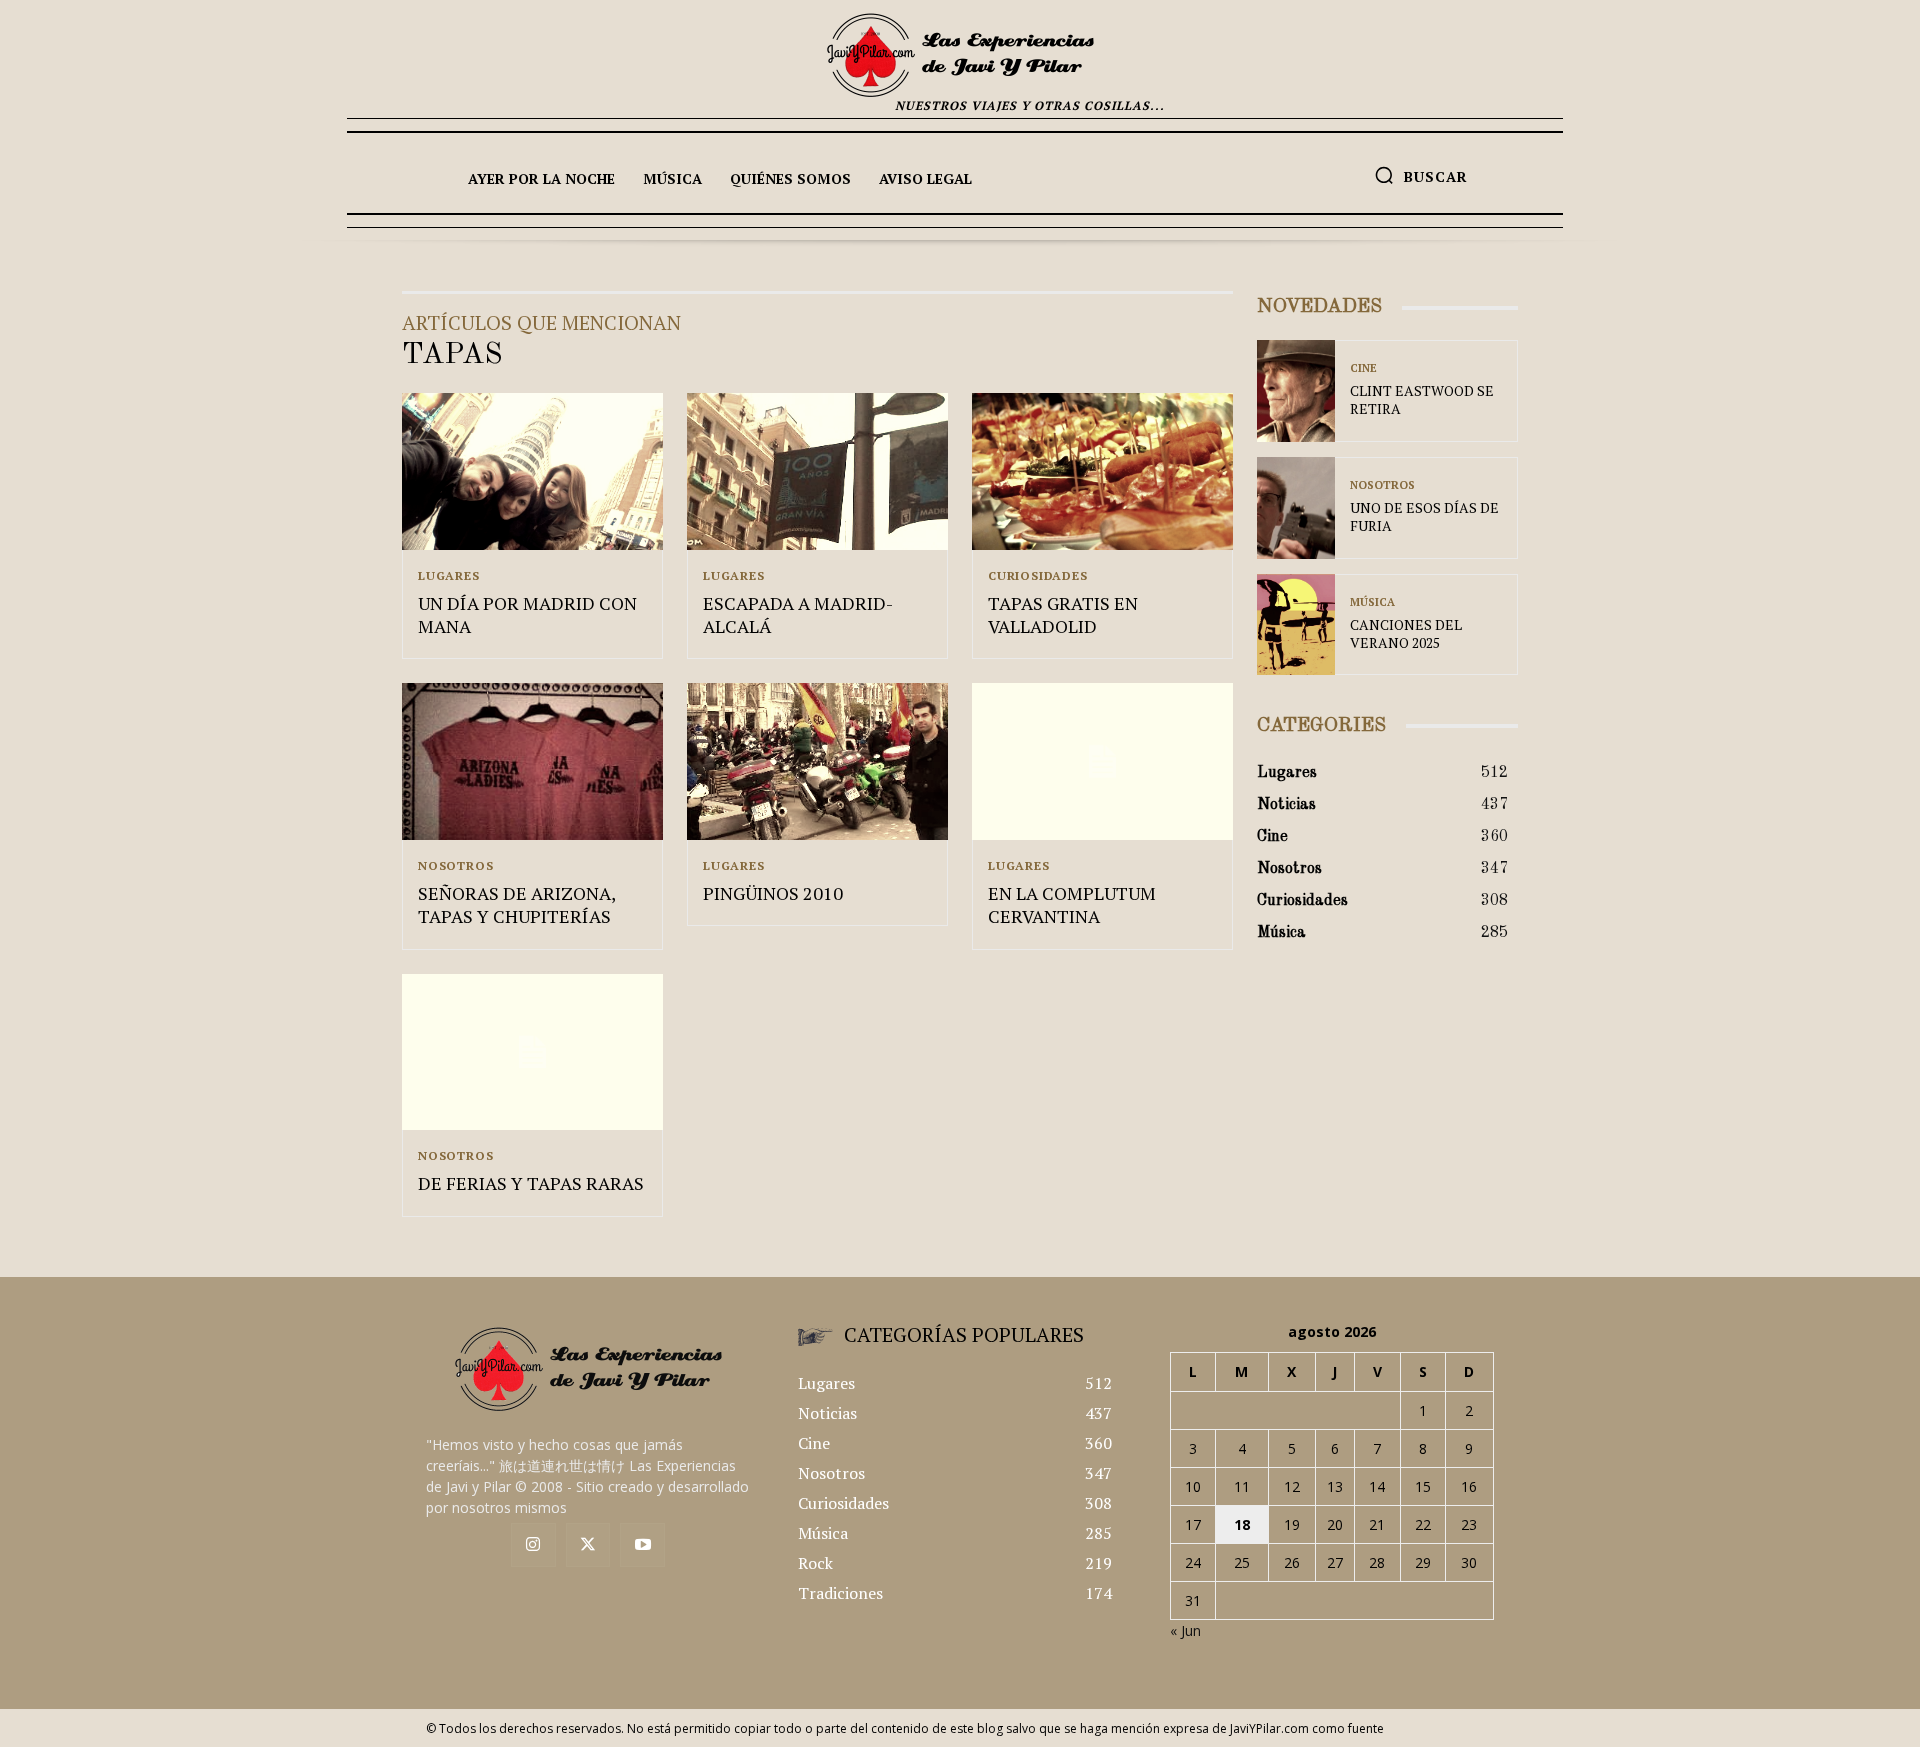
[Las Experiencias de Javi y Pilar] (960, 55)
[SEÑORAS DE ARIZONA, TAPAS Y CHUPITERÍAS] (532, 761)
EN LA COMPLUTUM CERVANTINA (1072, 904)
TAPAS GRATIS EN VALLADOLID (1063, 614)
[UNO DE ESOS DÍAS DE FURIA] (1296, 508)
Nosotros (455, 866)
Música (1372, 602)
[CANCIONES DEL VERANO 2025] (1296, 625)
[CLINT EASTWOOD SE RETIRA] (1296, 391)
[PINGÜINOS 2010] (817, 761)
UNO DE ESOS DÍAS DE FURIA (1424, 516)
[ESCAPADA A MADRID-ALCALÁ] (817, 471)
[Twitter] (588, 1545)
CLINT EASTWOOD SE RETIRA (1422, 399)
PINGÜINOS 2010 (773, 893)
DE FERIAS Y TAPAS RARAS (531, 1183)
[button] (1421, 175)
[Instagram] (533, 1545)
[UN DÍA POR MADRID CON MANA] (532, 471)
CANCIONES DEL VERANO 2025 (1406, 633)
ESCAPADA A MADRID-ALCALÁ (798, 614)
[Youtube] (642, 1545)
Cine (1363, 368)
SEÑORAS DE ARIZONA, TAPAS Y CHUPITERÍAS (517, 904)
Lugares (449, 576)
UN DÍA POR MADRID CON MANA (527, 614)
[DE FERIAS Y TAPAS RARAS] (532, 1052)
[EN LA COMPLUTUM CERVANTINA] (1102, 761)
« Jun (1185, 1630)
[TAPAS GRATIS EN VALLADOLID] (1102, 471)
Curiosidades (1038, 576)
